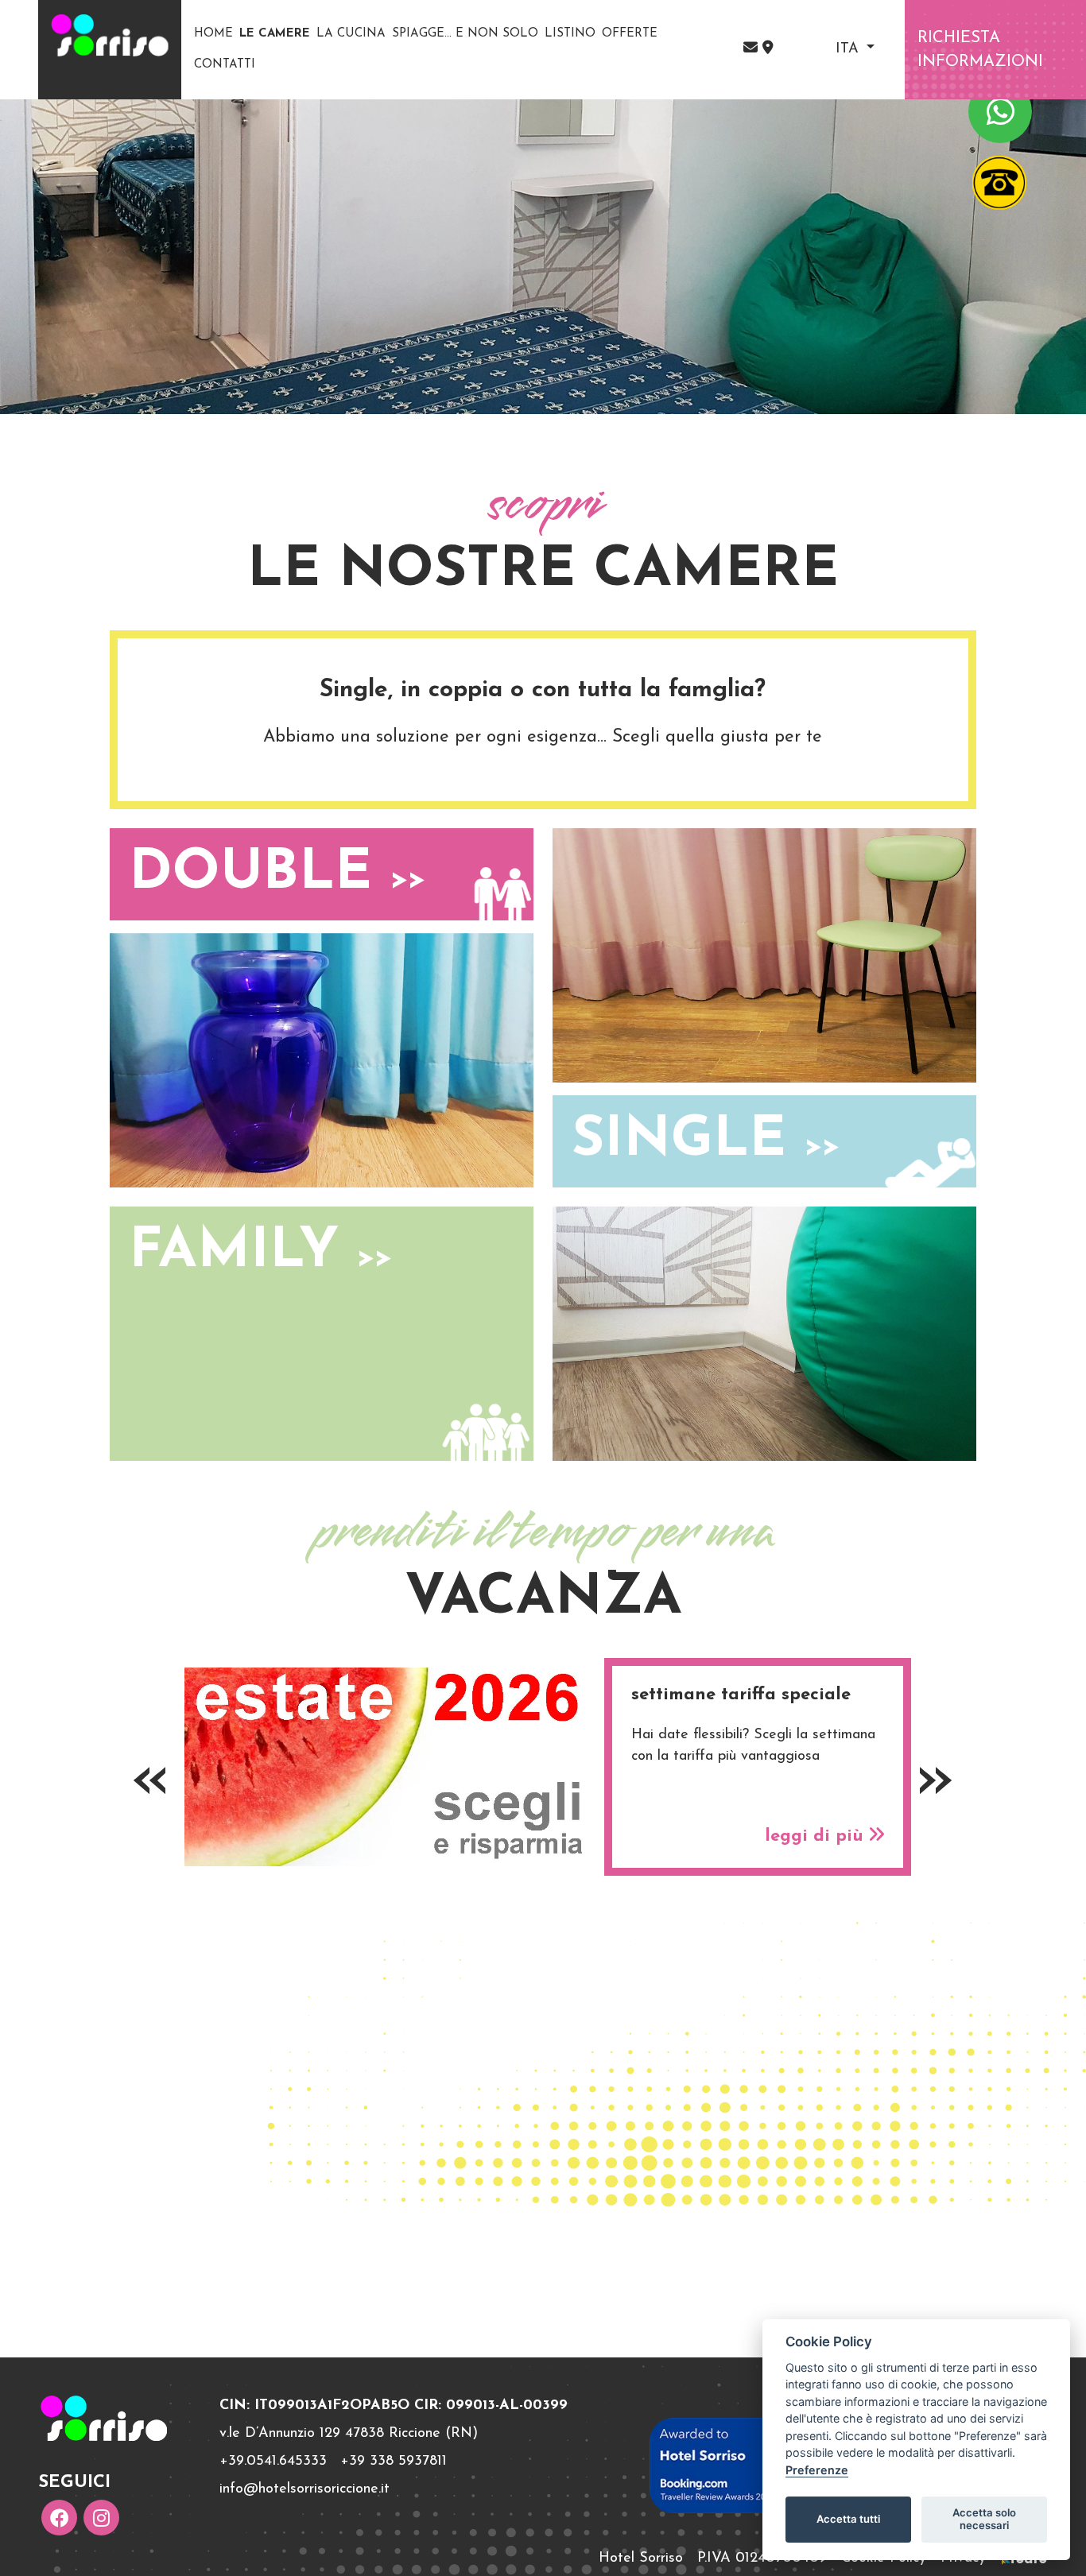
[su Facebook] (59, 2518)
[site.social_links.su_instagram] (101, 2518)
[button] (753, 49)
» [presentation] (935, 1780)
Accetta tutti (848, 2519)
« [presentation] (151, 1780)
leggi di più (817, 1836)
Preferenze (817, 2470)
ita (849, 49)
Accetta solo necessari (984, 2519)
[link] (768, 49)
